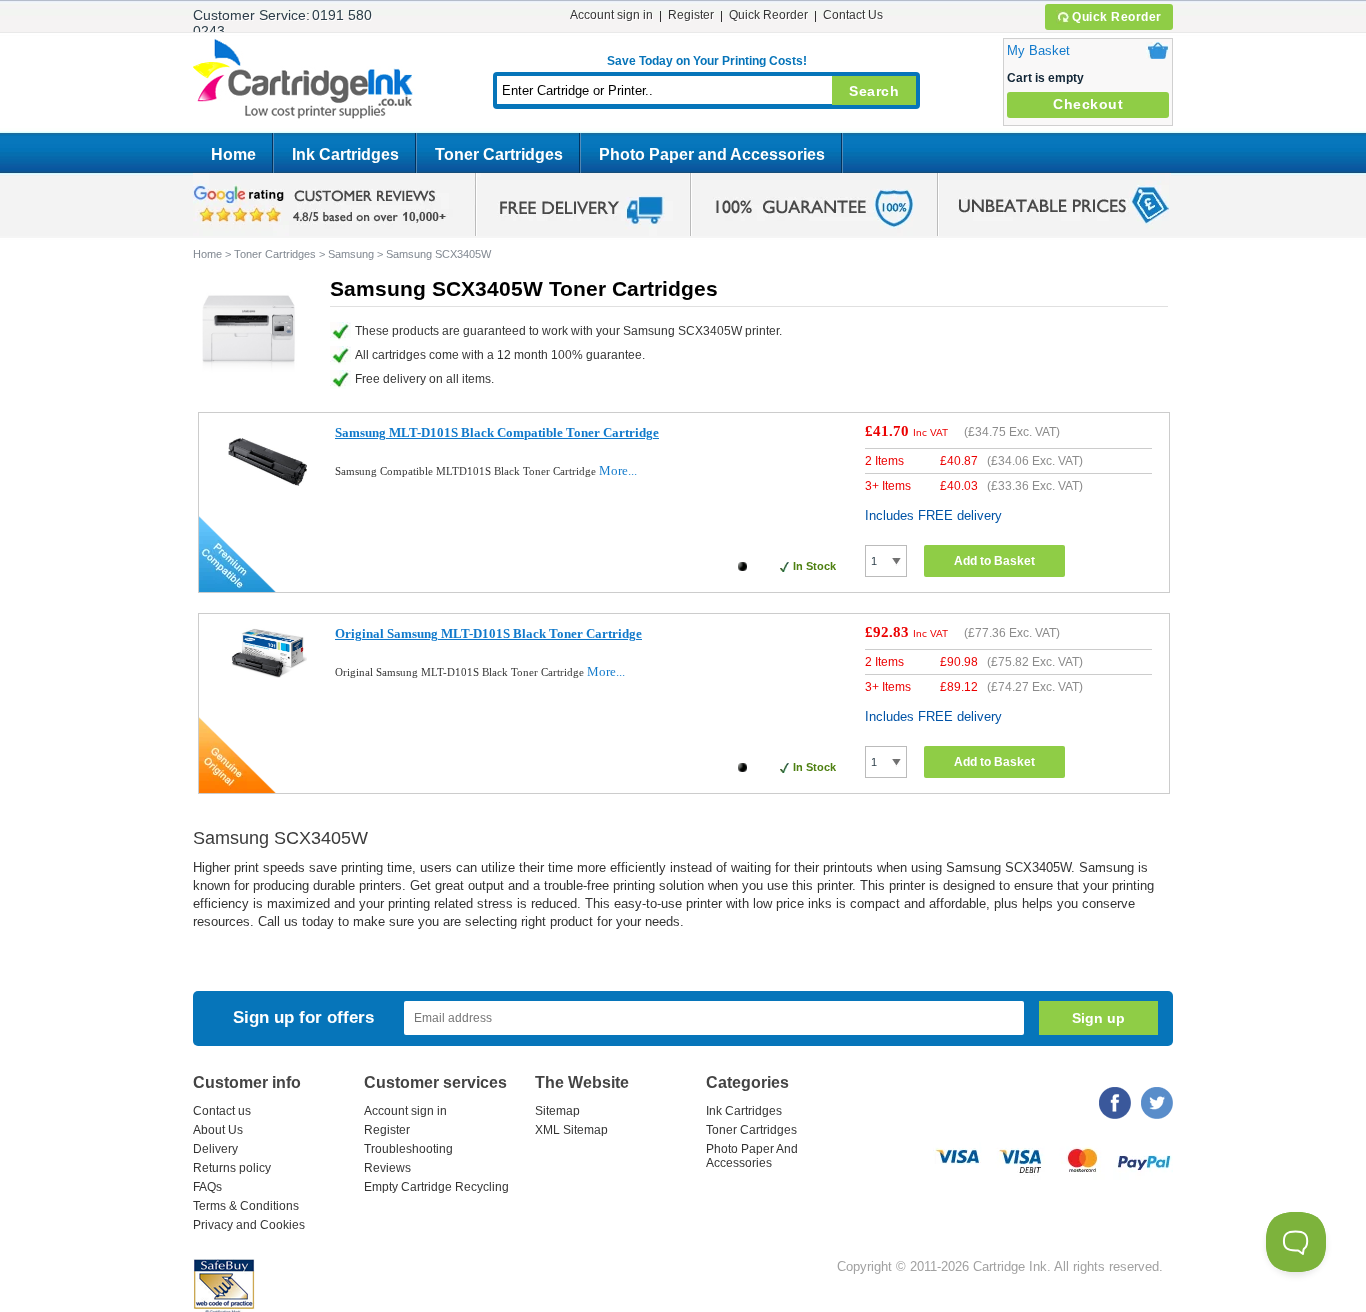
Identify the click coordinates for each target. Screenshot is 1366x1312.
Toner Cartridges (499, 154)
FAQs (207, 1187)
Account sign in (611, 15)
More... (618, 470)
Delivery (215, 1149)
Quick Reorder (1117, 17)
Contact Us (853, 15)
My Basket (1038, 50)
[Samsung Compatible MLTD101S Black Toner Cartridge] (267, 497)
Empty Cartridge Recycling (436, 1187)
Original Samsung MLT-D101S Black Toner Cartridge (488, 633)
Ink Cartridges (345, 154)
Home (233, 154)
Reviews (387, 1168)
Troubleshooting (408, 1149)
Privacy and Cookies (249, 1225)
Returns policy (232, 1168)
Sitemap (557, 1111)
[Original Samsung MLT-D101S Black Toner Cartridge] (267, 673)
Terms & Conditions (246, 1206)
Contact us (222, 1111)
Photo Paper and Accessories (712, 154)
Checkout (1088, 104)
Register (691, 15)
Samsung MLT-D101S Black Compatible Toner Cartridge (497, 432)
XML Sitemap (571, 1130)
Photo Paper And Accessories (752, 1156)
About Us (218, 1130)
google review (323, 205)
